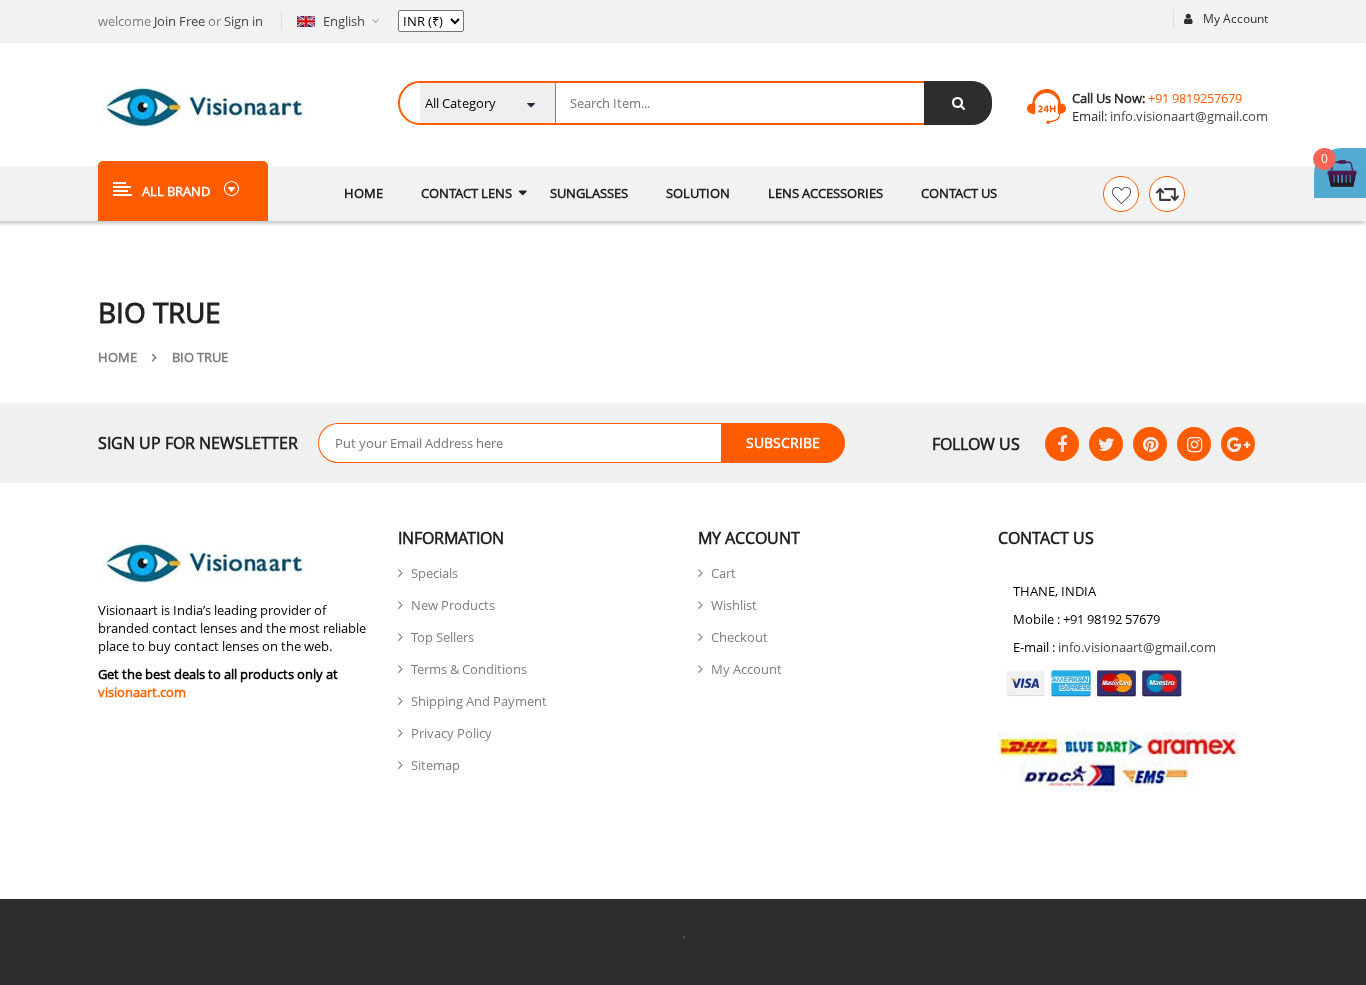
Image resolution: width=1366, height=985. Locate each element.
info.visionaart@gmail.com (1187, 116)
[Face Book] (1062, 444)
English (344, 21)
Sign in (243, 21)
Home (117, 357)
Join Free (179, 21)
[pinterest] (1150, 444)
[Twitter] (1106, 444)
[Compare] (1167, 194)
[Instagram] (1194, 444)
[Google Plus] (1238, 444)
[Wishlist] (1121, 194)
